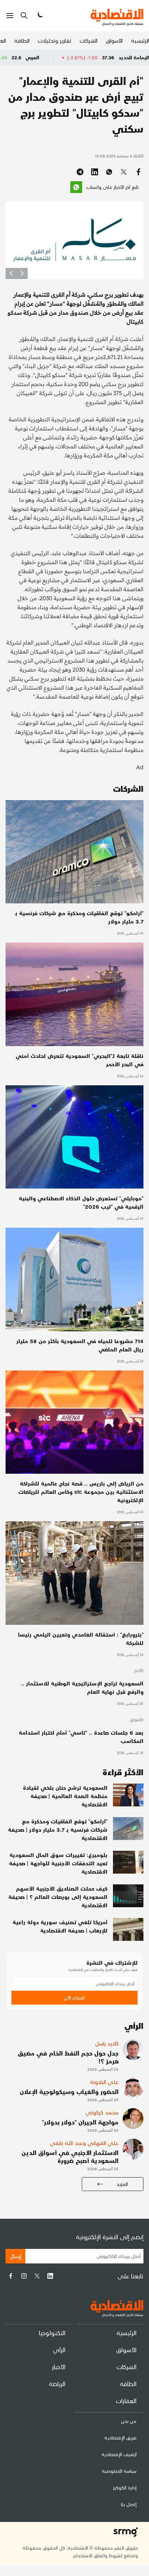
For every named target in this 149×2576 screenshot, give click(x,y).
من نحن (129, 2421)
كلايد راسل (107, 2043)
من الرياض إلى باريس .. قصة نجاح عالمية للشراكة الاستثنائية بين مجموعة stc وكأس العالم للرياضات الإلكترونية (81, 1492)
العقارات (126, 2400)
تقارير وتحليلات (55, 40)
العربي (79, 57)
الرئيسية (140, 40)
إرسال (15, 2256)
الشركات (89, 40)
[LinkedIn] (50, 2276)
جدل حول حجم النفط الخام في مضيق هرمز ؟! (68, 2057)
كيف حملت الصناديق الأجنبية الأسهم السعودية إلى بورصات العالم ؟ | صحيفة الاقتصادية (58, 1897)
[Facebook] (11, 2276)
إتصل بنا (129, 2504)
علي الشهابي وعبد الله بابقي (84, 2143)
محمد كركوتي (102, 2112)
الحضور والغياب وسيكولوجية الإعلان (69, 2091)
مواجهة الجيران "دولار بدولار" (80, 2122)
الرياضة (57, 2384)
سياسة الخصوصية (119, 2471)
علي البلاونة (104, 2082)
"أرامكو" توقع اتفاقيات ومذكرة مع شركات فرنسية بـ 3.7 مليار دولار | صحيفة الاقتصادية (58, 1829)
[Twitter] (37, 2276)
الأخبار (139, 1671)
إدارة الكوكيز (125, 2487)
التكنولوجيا (52, 2333)
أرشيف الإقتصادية (119, 2454)
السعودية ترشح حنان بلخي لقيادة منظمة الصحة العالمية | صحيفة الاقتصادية (65, 1796)
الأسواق (114, 40)
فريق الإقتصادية (120, 2438)
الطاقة (22, 40)
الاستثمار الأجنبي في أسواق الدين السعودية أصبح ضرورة (70, 2156)
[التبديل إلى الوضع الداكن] (40, 16)
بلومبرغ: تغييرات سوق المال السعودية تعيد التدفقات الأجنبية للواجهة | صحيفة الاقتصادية (58, 1863)
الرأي (59, 2350)
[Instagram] (24, 2276)
